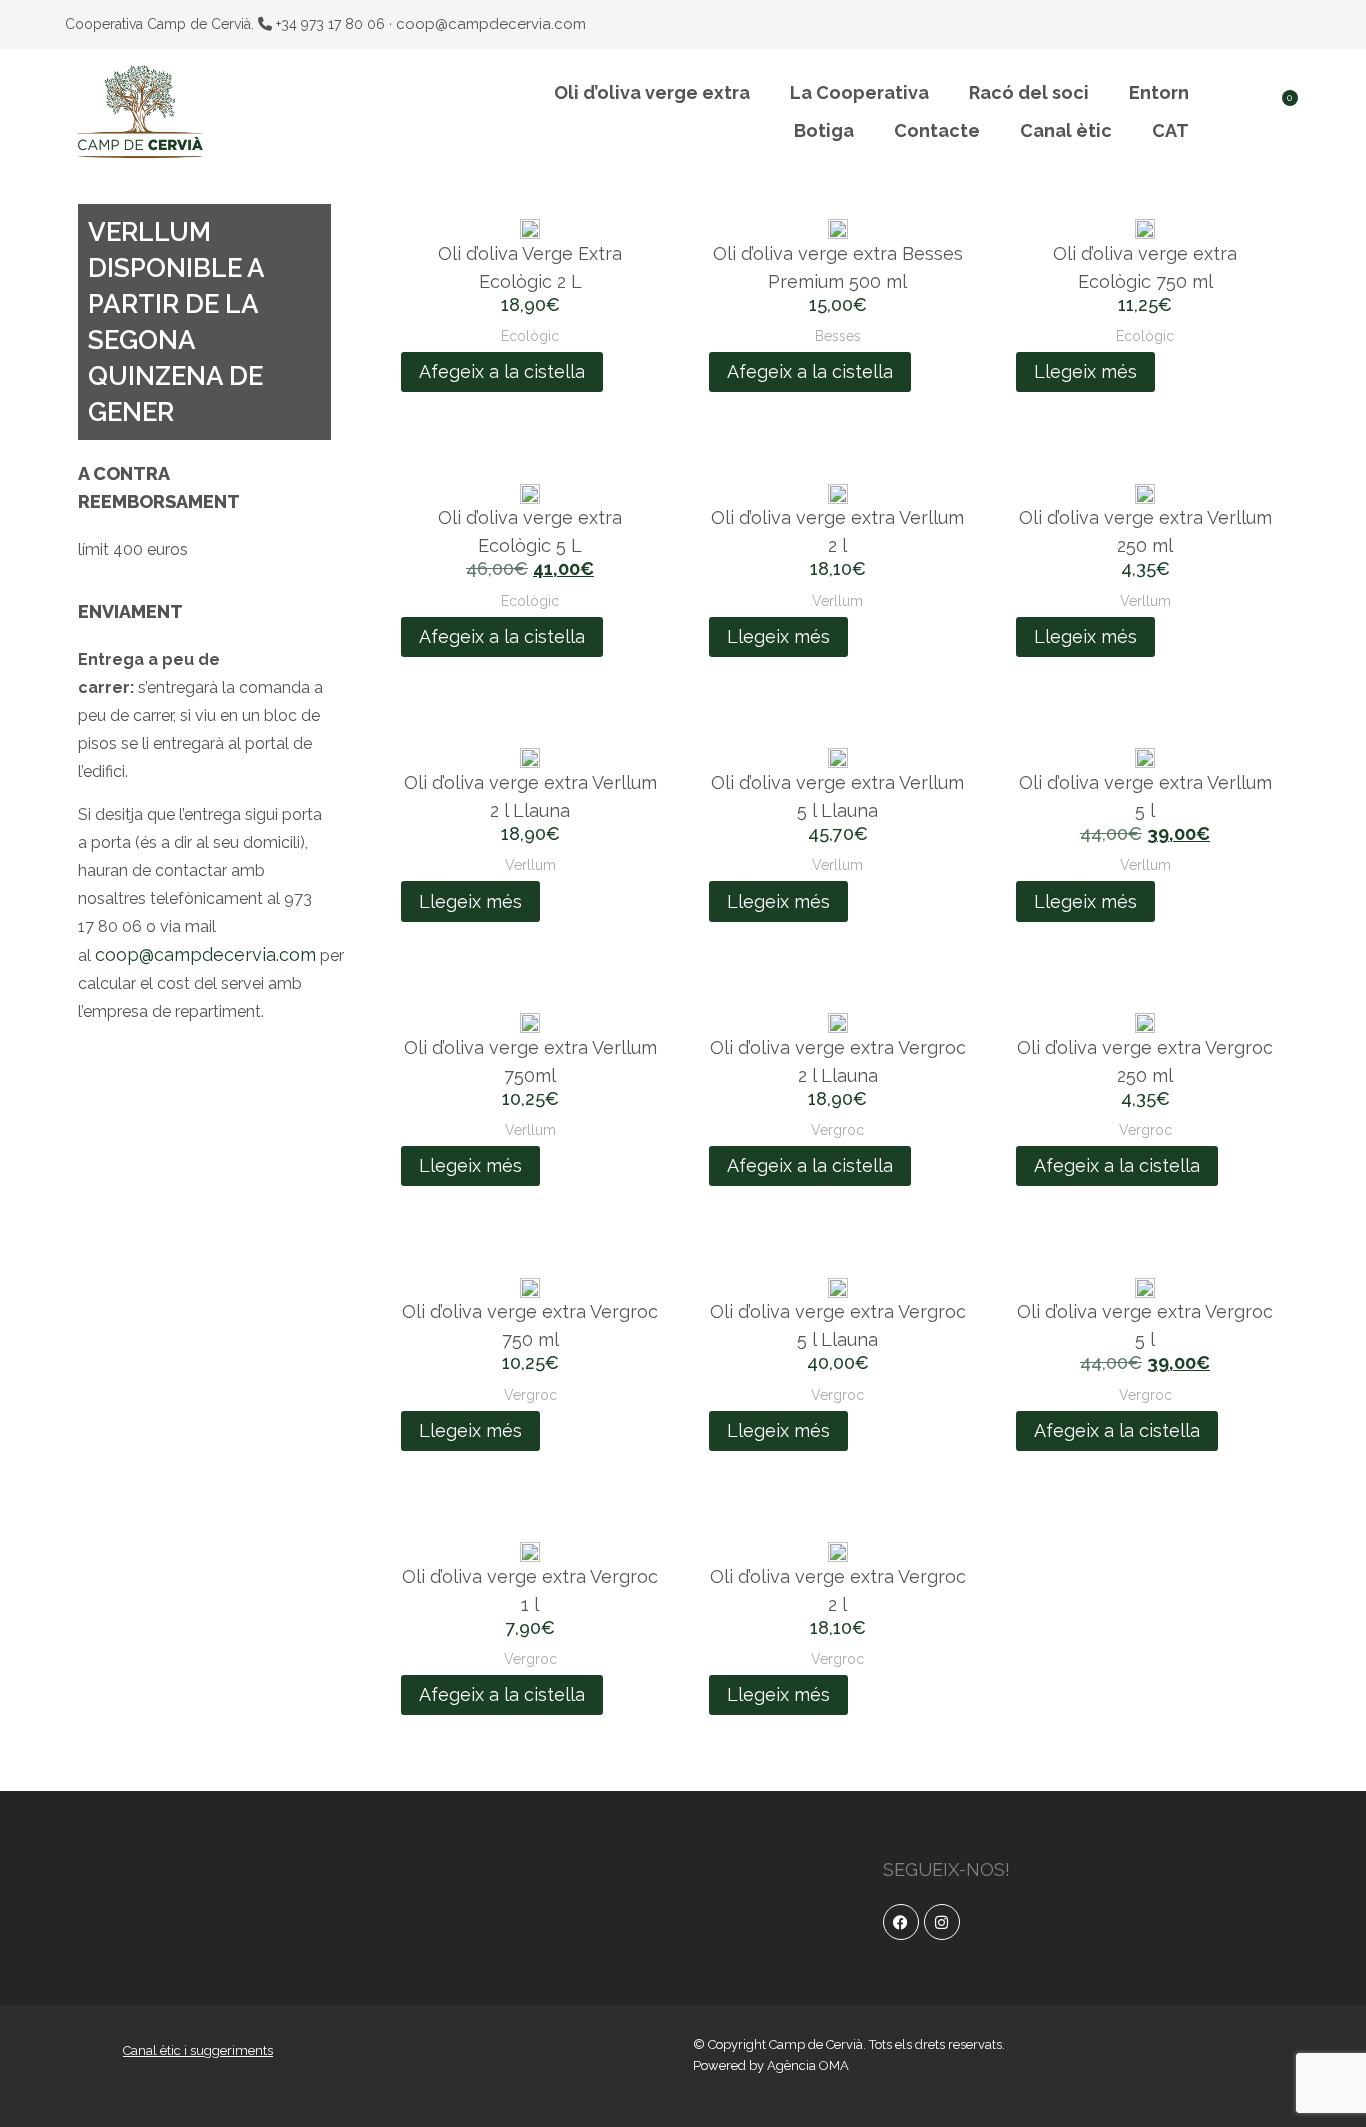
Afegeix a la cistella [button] (502, 371)
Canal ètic (1066, 130)
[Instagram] (942, 1922)
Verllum (837, 601)
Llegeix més (1085, 371)
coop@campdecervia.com (491, 24)
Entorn (1159, 92)
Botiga (824, 130)
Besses (838, 336)
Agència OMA (808, 2065)
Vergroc (837, 1130)
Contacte (937, 130)
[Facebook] (901, 1922)
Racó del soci (1029, 92)
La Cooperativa (859, 92)
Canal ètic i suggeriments (198, 2050)
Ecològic (530, 336)
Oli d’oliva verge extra (652, 92)
